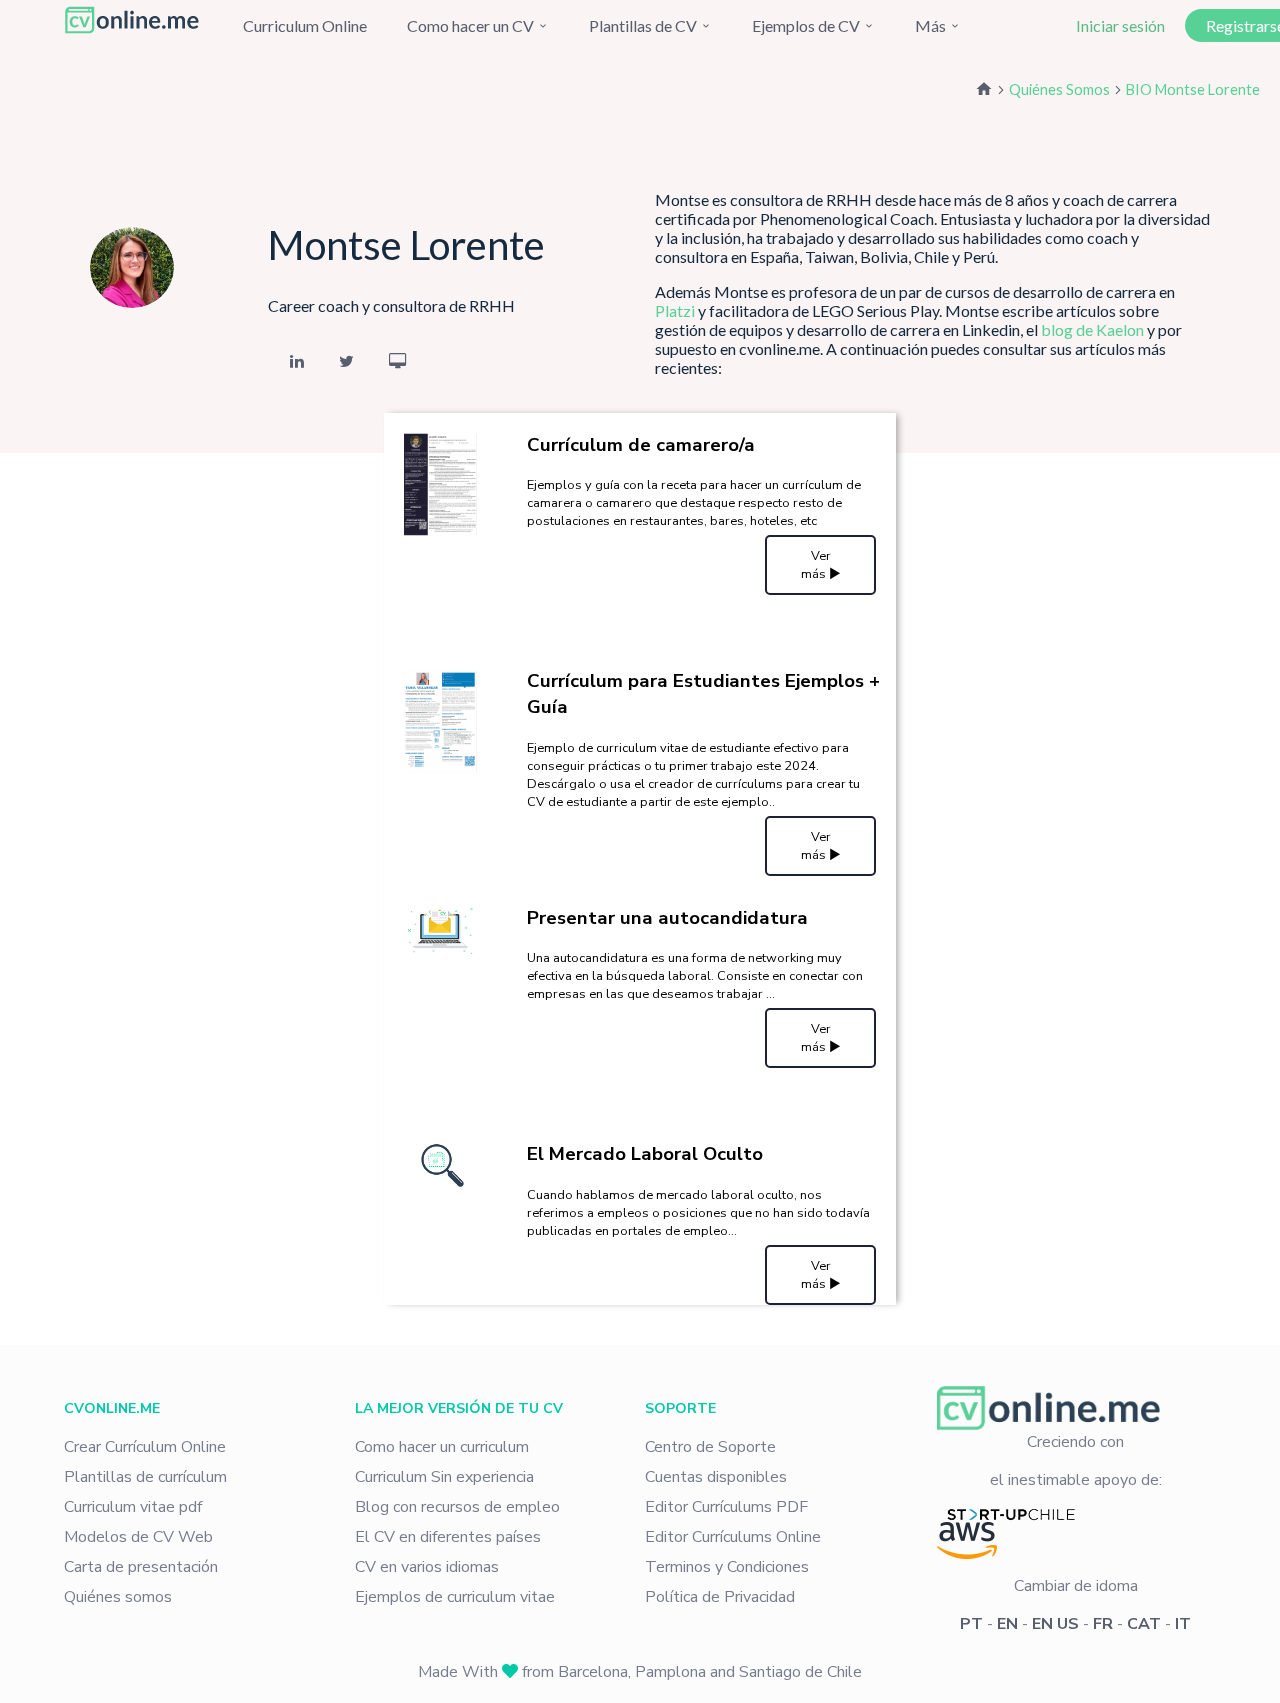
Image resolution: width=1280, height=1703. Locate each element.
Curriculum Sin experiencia (444, 1477)
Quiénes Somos (1059, 89)
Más (932, 25)
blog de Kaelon (1092, 329)
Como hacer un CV (472, 25)
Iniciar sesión (1120, 25)
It (1183, 1624)
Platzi (675, 310)
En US (1055, 1624)
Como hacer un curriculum (442, 1447)
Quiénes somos (118, 1597)
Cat (1144, 1624)
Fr (1103, 1624)
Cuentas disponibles (716, 1477)
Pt (971, 1624)
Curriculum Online (305, 25)
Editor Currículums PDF (726, 1507)
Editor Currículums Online (733, 1537)
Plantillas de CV (644, 25)
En (1007, 1624)
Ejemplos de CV (807, 25)
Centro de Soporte (710, 1447)
